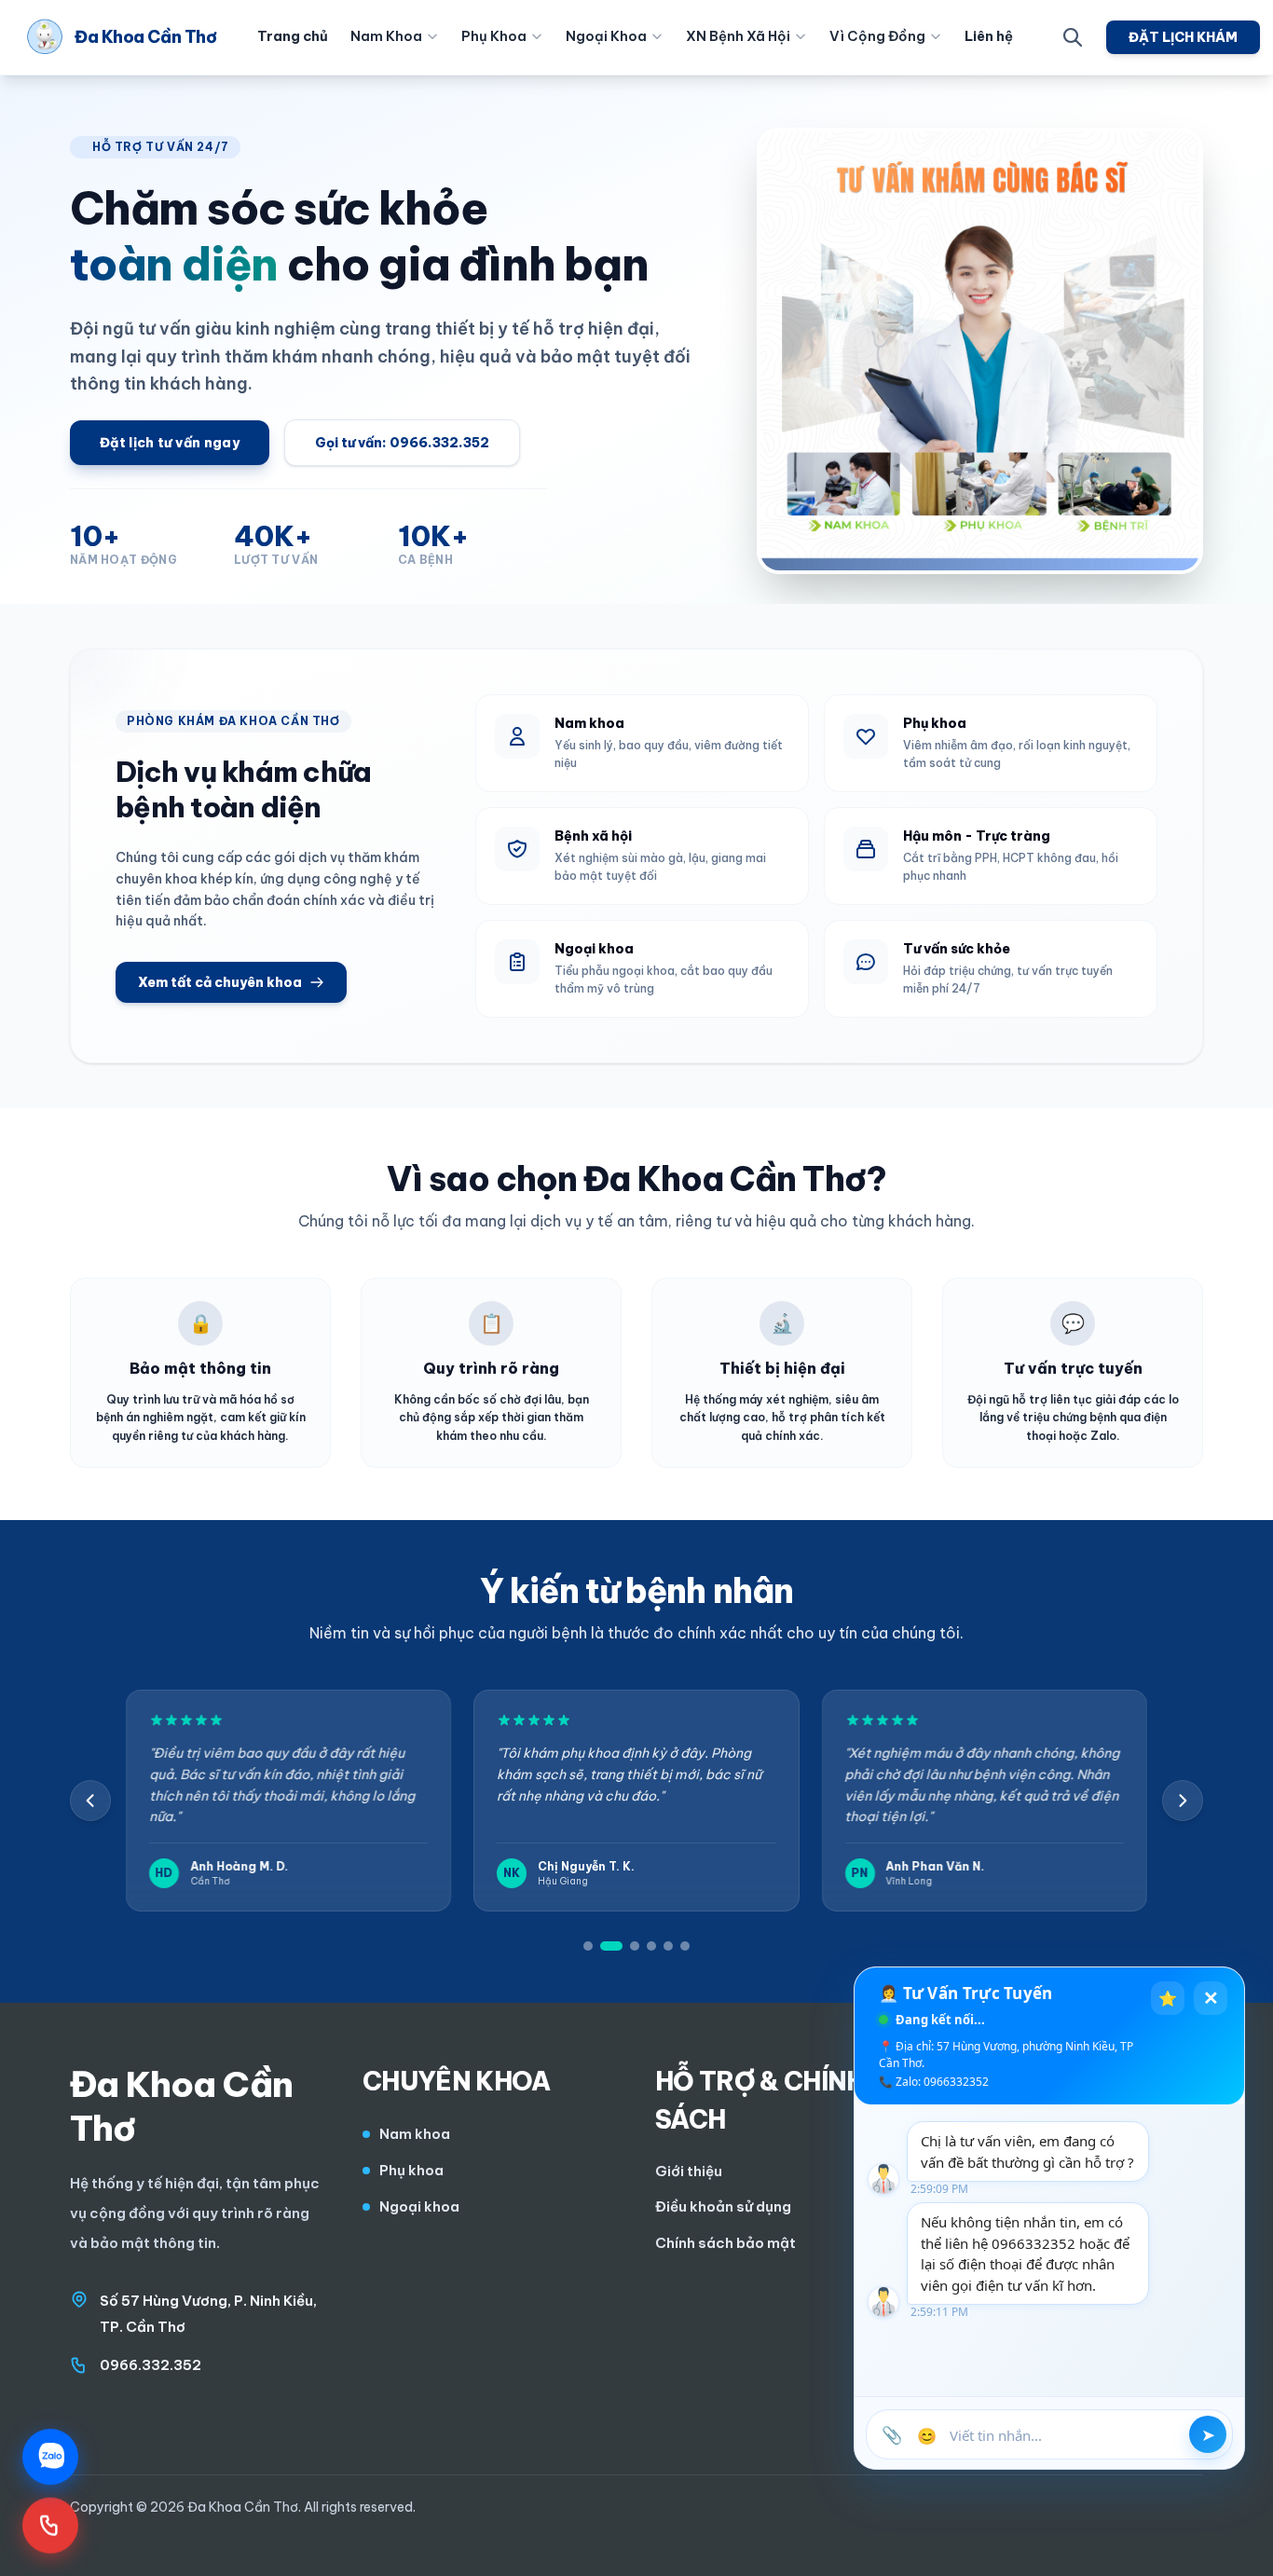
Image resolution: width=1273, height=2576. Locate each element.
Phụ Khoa (494, 36)
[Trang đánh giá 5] (668, 1946)
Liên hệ (989, 36)
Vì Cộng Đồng (877, 36)
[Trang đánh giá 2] (611, 1946)
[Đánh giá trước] (90, 1801)
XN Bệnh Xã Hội (738, 36)
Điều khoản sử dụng (723, 2206)
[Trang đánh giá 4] (651, 1946)
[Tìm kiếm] (1073, 37)
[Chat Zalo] (50, 2456)
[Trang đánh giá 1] (588, 1946)
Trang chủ (293, 36)
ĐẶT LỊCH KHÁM (1183, 37)
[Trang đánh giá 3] (635, 1946)
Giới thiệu (689, 2171)
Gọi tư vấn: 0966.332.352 (402, 443)
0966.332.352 (151, 2365)
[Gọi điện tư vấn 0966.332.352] (50, 2521)
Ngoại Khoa (606, 36)
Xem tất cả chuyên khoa (220, 982)
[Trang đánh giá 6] (685, 1946)
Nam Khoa (386, 36)
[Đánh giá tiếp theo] (1183, 1801)
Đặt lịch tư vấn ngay (170, 443)
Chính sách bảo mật (725, 2243)
